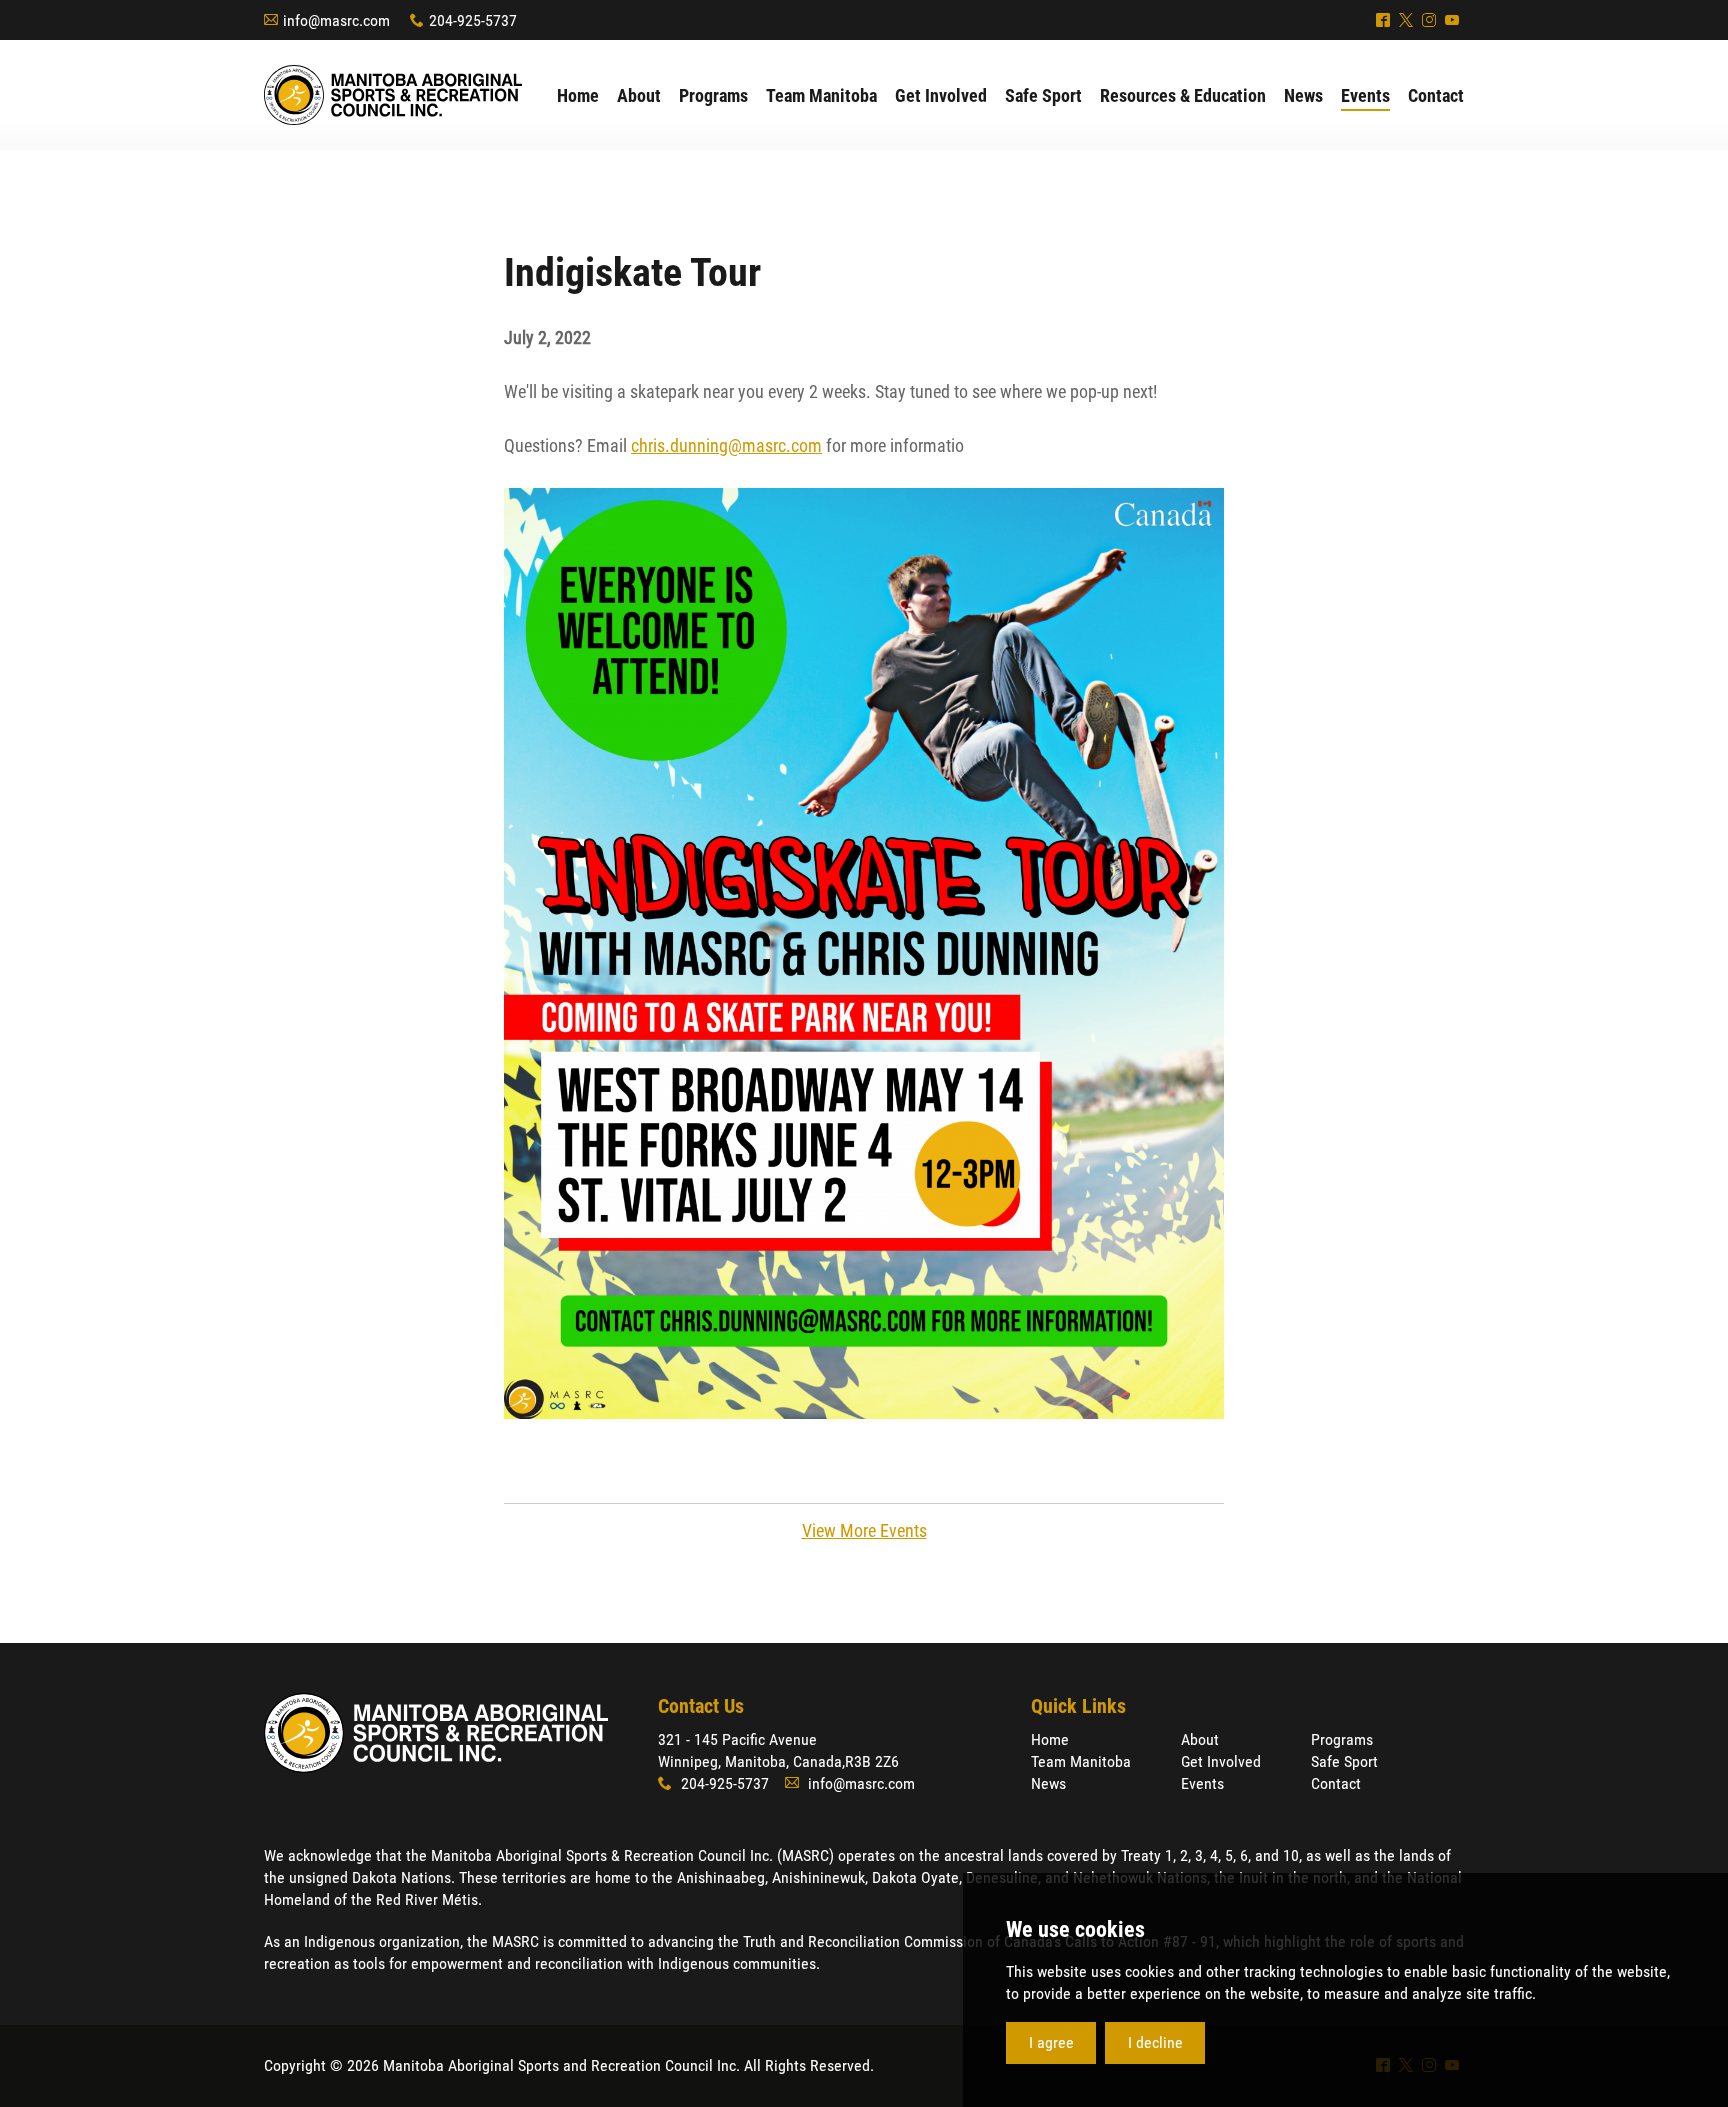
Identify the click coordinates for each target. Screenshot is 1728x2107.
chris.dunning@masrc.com (726, 445)
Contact (1336, 1783)
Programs (1342, 1739)
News (1048, 1783)
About (1200, 1739)
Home (1050, 1739)
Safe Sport (1344, 1761)
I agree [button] (1051, 2042)
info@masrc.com (336, 20)
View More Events (864, 1530)
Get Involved (1221, 1761)
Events (1202, 1783)
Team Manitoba (1081, 1761)
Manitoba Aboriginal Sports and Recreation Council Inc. (393, 95)
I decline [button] (1155, 2042)
